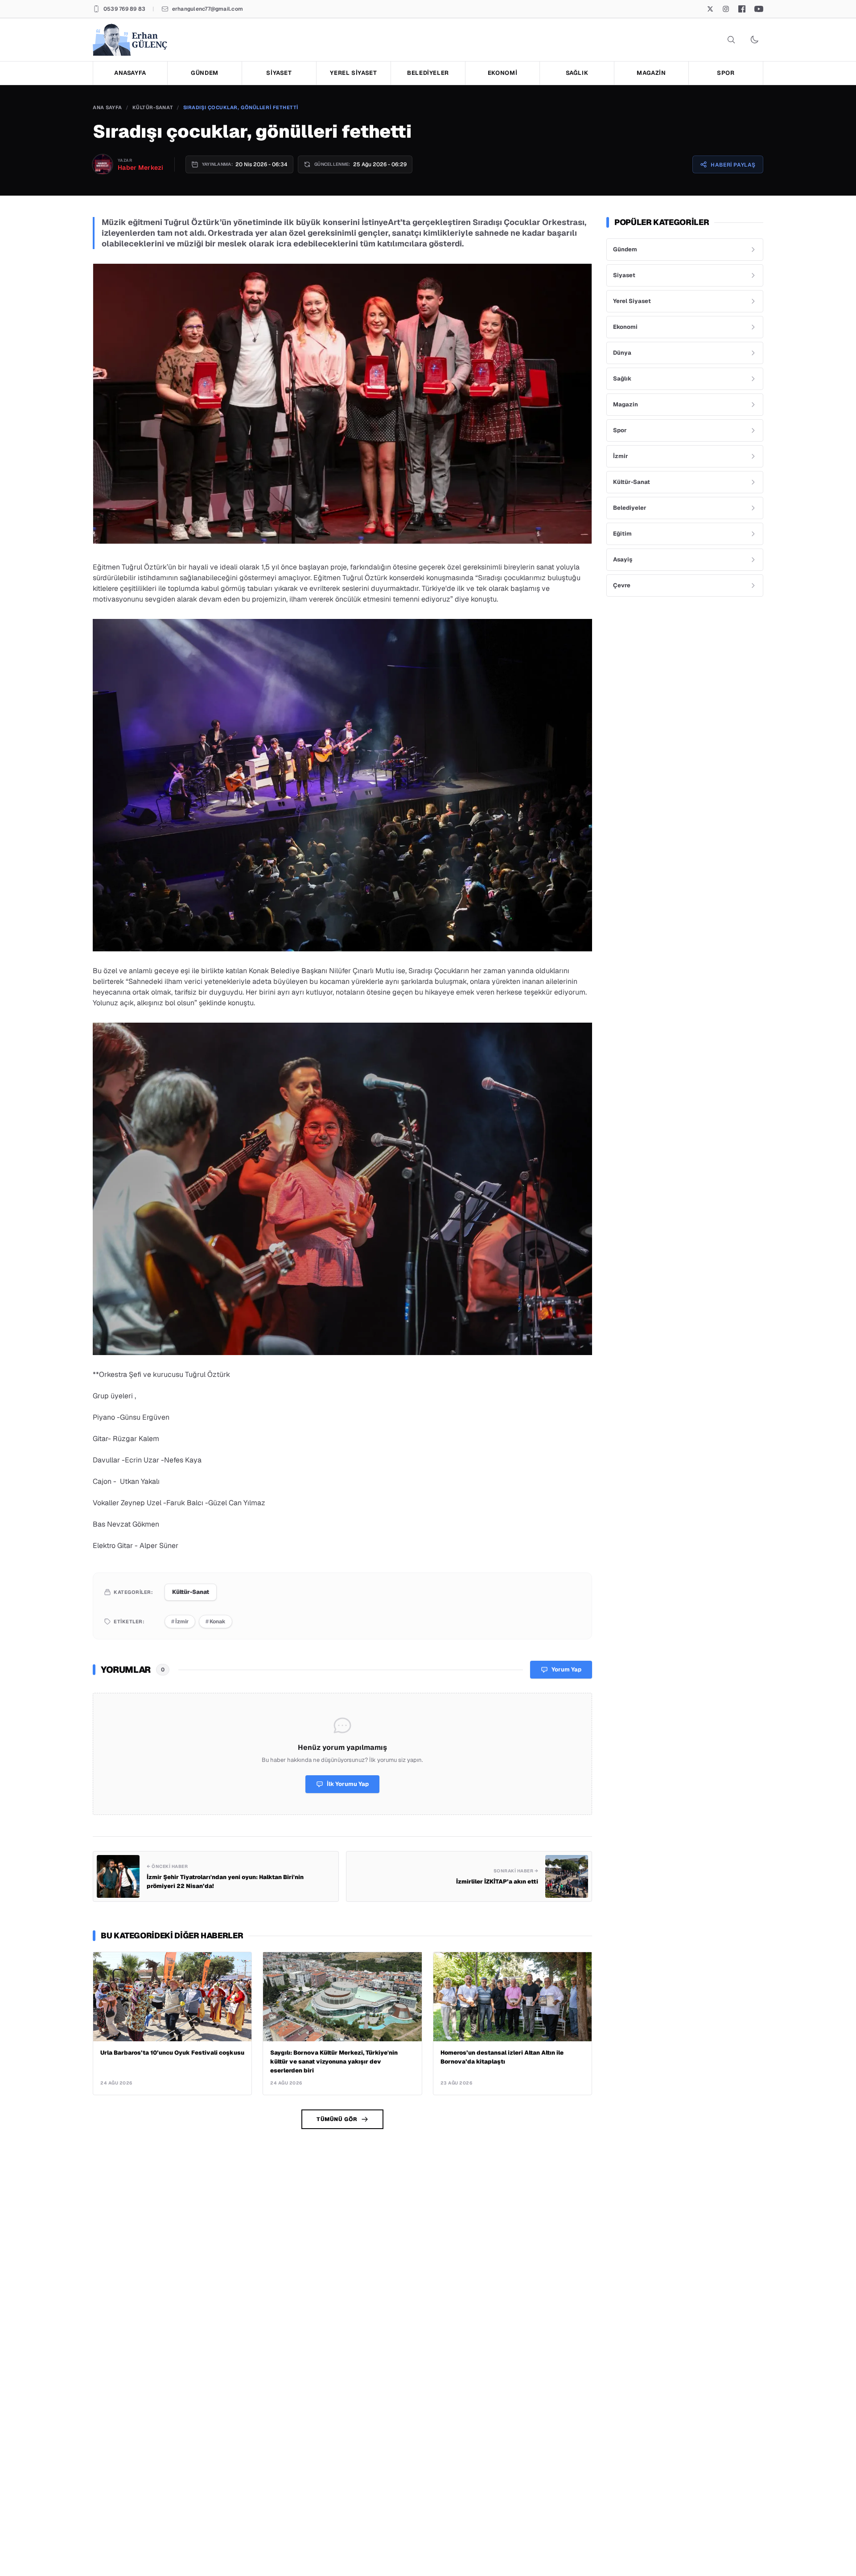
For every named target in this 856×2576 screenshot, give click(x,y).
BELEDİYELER (428, 73)
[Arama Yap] (731, 40)
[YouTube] (759, 9)
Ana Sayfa (107, 107)
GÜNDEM (205, 73)
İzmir (180, 1622)
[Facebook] (742, 9)
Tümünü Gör (337, 2119)
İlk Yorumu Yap (348, 1784)
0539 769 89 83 (124, 9)
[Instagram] (726, 9)
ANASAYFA (130, 73)
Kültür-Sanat (153, 107)
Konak (216, 1622)
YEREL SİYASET (353, 73)
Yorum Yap (566, 1669)
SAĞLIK (577, 73)
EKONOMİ (503, 73)
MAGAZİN (651, 73)
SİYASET (279, 73)
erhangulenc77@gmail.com (208, 9)
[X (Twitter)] (710, 9)
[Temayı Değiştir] (754, 40)
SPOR (726, 73)
